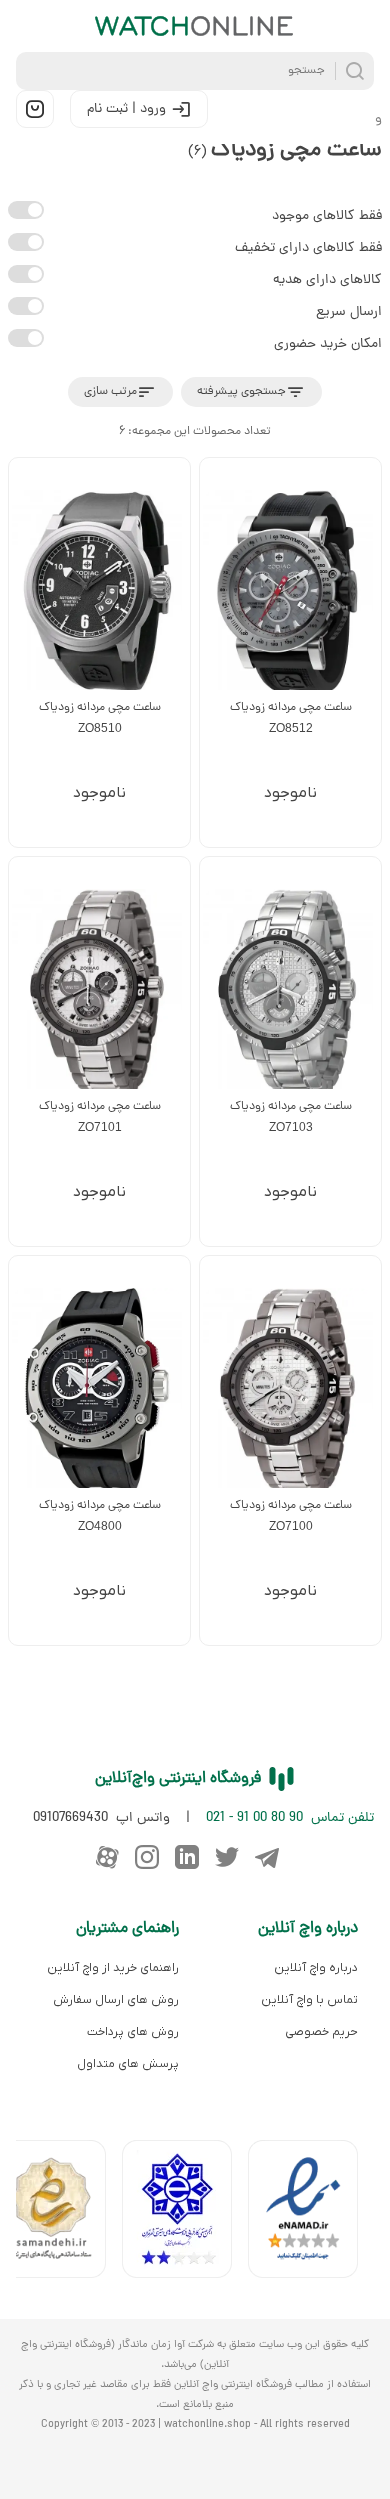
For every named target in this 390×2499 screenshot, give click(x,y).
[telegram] (267, 1857)
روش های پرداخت (133, 2032)
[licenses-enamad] (311, 2213)
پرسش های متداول (128, 2064)
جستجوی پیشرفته (241, 392)
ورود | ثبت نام (126, 109)
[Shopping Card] (35, 109)
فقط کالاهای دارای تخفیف (308, 248)
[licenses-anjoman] (185, 2213)
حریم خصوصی (321, 2032)
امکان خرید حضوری (328, 344)
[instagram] (147, 1857)
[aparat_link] (107, 1857)
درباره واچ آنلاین (316, 1968)
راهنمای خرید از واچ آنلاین (113, 1968)
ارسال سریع (349, 312)
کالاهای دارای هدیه (327, 280)
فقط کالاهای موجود (327, 216)
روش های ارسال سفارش (116, 2000)
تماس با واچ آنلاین (309, 2000)
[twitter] (227, 1857)
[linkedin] (187, 1857)
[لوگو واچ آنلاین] (195, 26)
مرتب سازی (110, 392)
